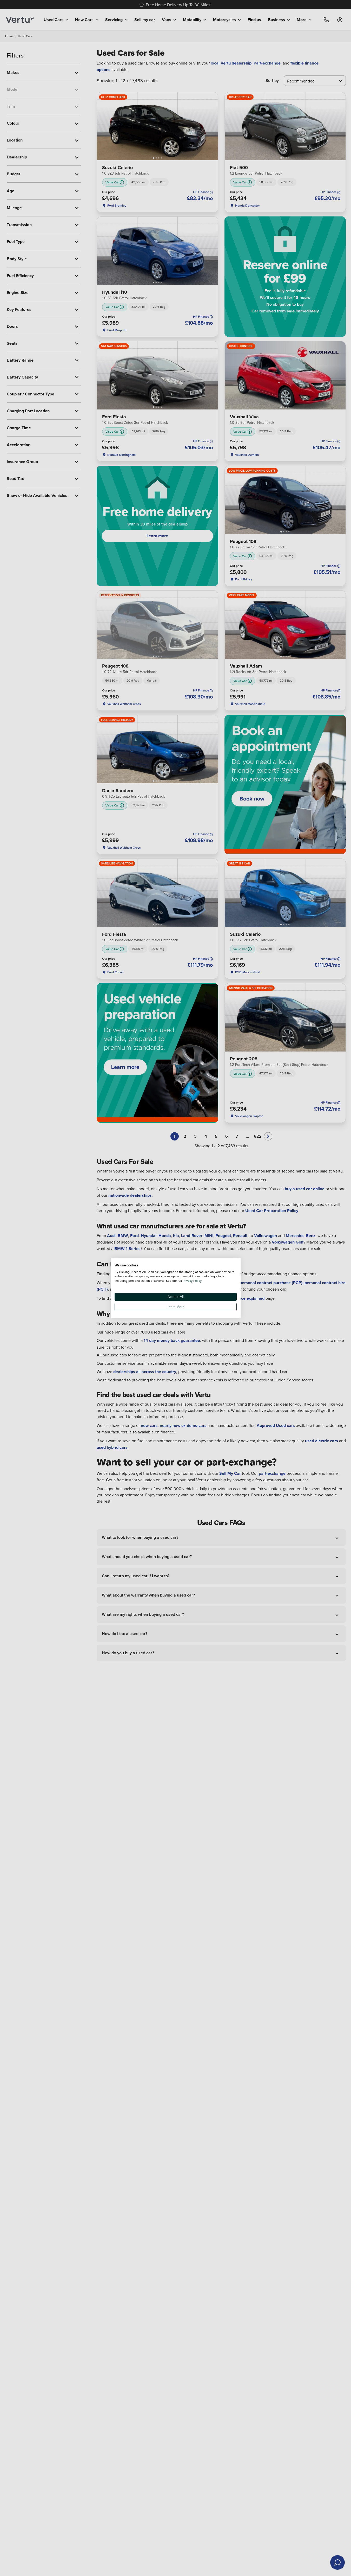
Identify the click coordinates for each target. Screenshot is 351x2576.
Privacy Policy (192, 1281)
